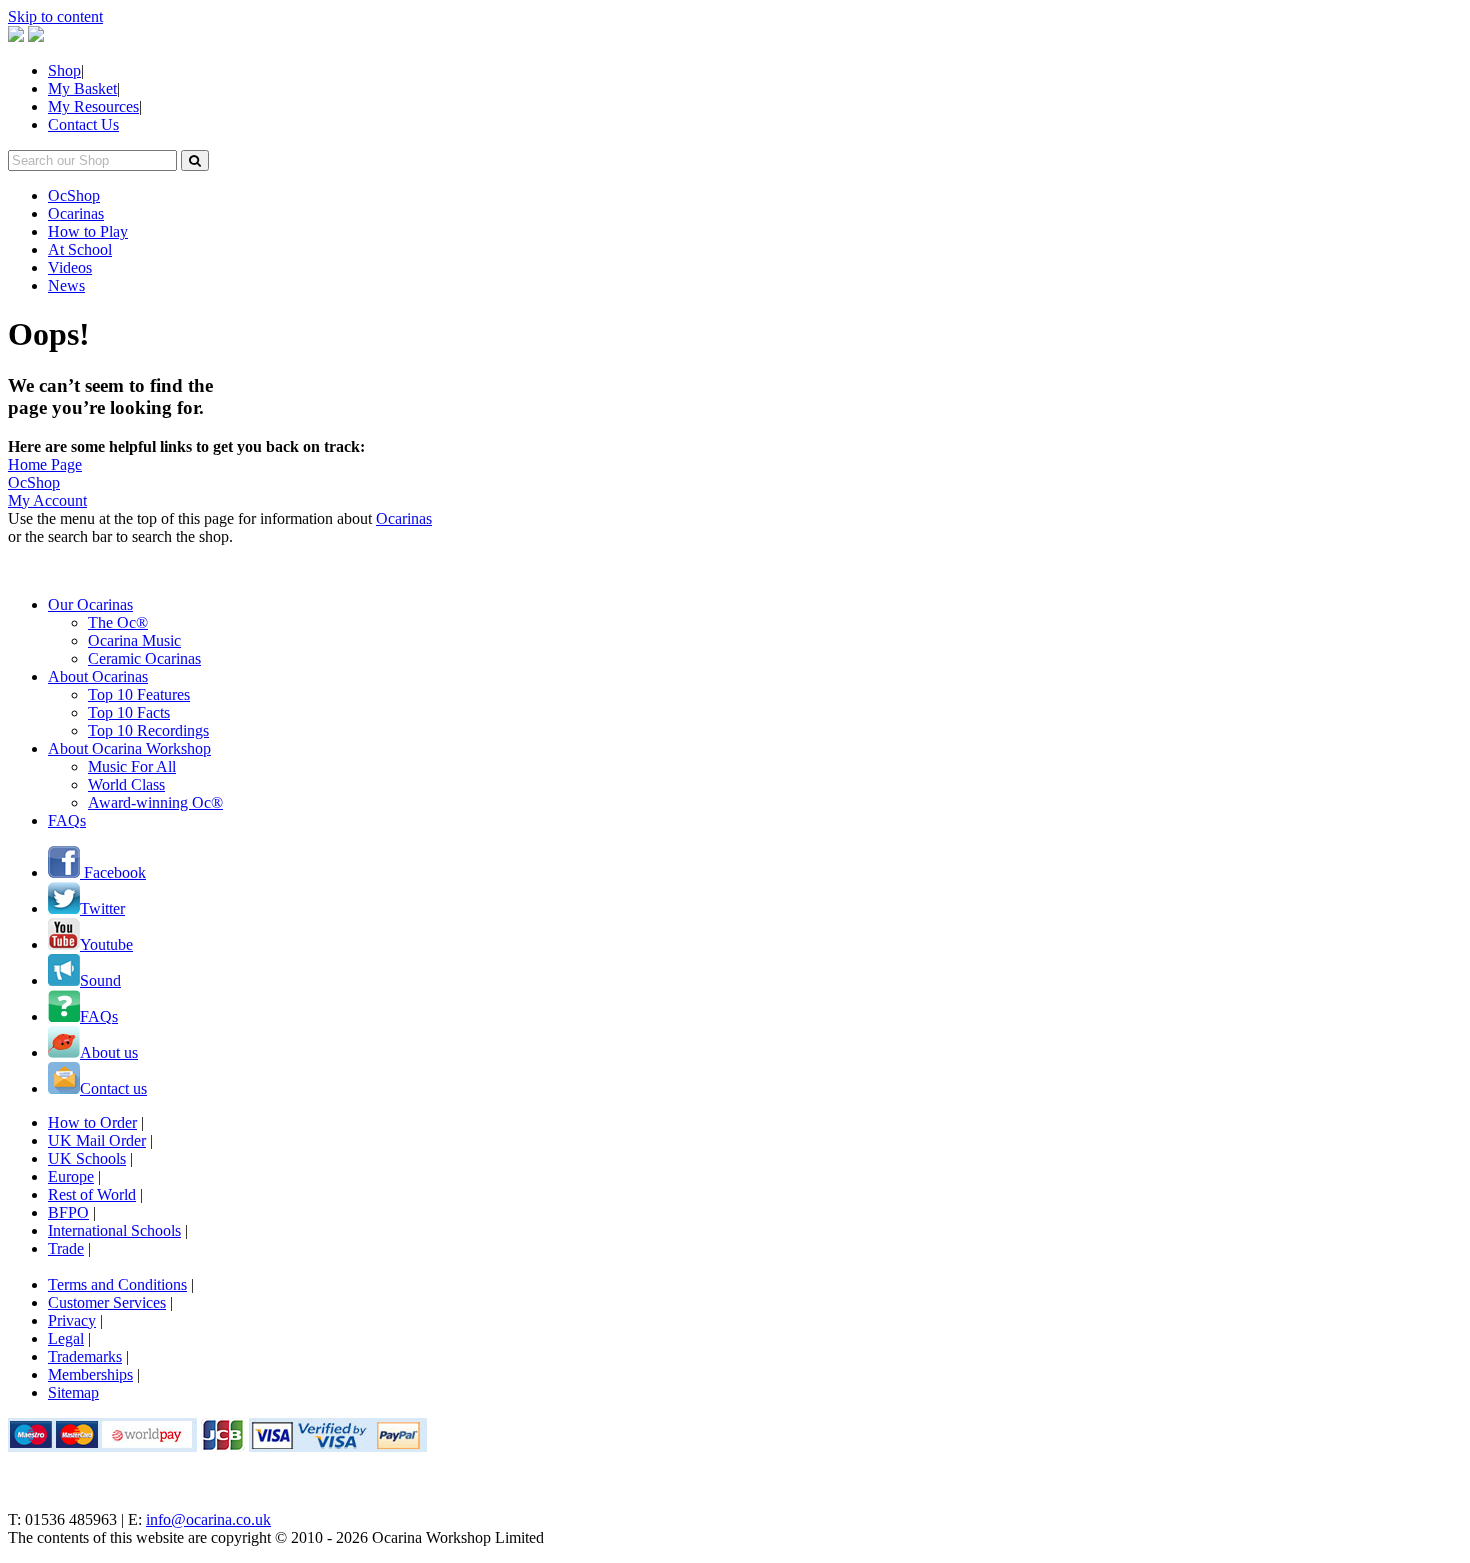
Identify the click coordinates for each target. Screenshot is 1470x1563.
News (66, 285)
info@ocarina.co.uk (208, 1519)
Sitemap (73, 1392)
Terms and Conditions (117, 1284)
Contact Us (83, 124)
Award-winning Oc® (155, 802)
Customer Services (107, 1302)
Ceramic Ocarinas (144, 658)
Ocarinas (76, 213)
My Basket (82, 88)
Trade (66, 1248)
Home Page (45, 464)
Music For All (132, 766)
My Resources (93, 106)
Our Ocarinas (90, 604)
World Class (126, 784)
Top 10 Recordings (148, 730)
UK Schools (87, 1158)
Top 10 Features (139, 694)
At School (80, 249)
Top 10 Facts (129, 712)
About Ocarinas (98, 676)
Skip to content (55, 16)
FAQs (67, 820)
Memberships (90, 1374)
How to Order (92, 1122)
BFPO (68, 1212)
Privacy (72, 1320)
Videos (70, 267)
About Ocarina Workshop (129, 748)
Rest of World (92, 1194)
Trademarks (85, 1356)
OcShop (74, 195)
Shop (64, 70)
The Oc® (118, 622)
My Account (47, 500)
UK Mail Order (97, 1140)
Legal (66, 1338)
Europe (71, 1176)
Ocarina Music (134, 640)
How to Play (88, 231)
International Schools (114, 1230)
